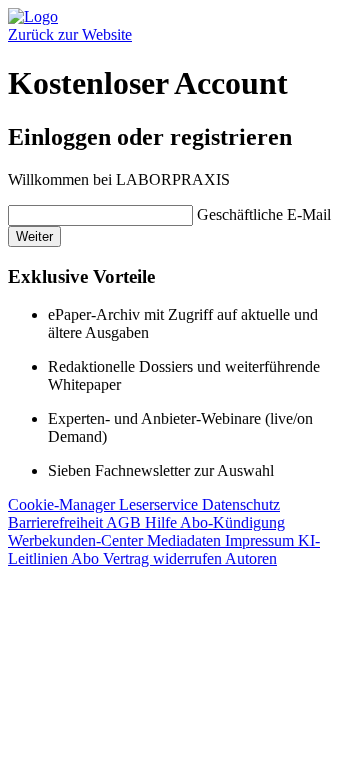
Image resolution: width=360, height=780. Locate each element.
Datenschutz (241, 504)
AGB (125, 522)
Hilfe (162, 522)
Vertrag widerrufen (164, 558)
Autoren (251, 558)
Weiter (34, 236)
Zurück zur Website (70, 34)
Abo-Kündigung (232, 522)
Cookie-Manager (63, 504)
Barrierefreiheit (57, 522)
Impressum (261, 540)
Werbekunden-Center (77, 540)
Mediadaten (186, 540)
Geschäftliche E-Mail (264, 214)
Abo (87, 558)
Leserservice (160, 504)
